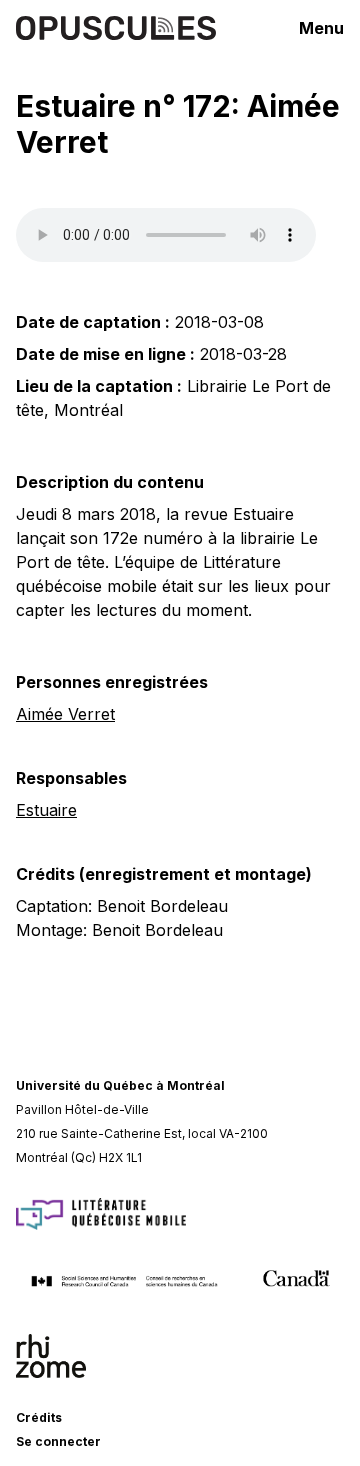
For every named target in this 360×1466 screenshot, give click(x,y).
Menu (321, 28)
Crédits (39, 1417)
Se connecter (58, 1441)
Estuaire (46, 810)
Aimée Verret (65, 714)
